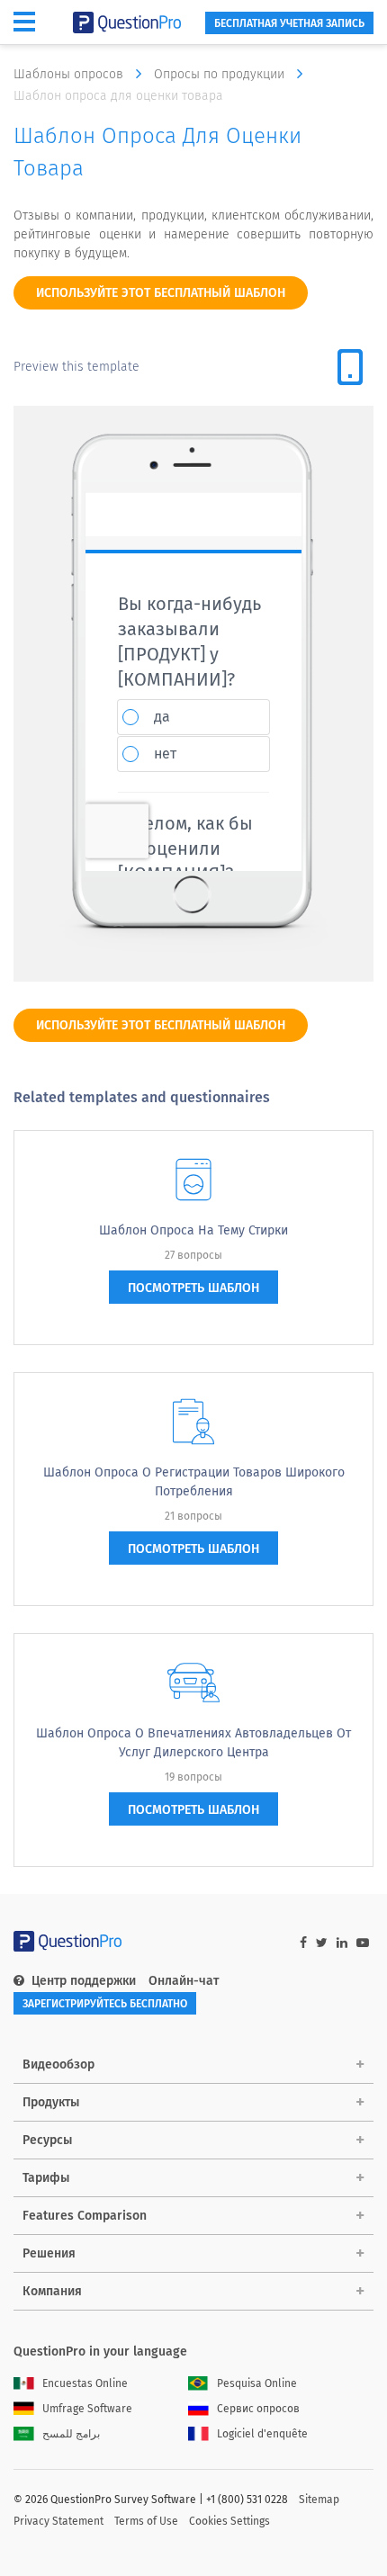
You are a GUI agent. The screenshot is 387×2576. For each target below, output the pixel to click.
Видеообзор (58, 2064)
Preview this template (76, 367)
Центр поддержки (84, 1981)
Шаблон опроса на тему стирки (193, 1230)
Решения (49, 2253)
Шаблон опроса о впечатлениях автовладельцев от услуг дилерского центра (193, 1743)
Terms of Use (146, 2521)
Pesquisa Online (257, 2383)
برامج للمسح (71, 2434)
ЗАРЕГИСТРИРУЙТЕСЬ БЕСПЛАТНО (105, 2004)
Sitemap (319, 2500)
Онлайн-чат (184, 1981)
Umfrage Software (87, 2409)
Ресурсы (47, 2140)
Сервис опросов (258, 2409)
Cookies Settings (229, 2521)
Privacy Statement (58, 2521)
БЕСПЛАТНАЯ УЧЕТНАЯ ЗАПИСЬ (289, 23)
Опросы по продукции (221, 74)
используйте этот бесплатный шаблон (161, 293)
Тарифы (46, 2178)
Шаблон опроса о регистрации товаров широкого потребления (194, 1482)
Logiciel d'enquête (262, 2434)
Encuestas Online (85, 2383)
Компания (52, 2291)
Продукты (51, 2102)
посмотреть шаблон (193, 1288)
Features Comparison (85, 2216)
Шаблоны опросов (70, 74)
